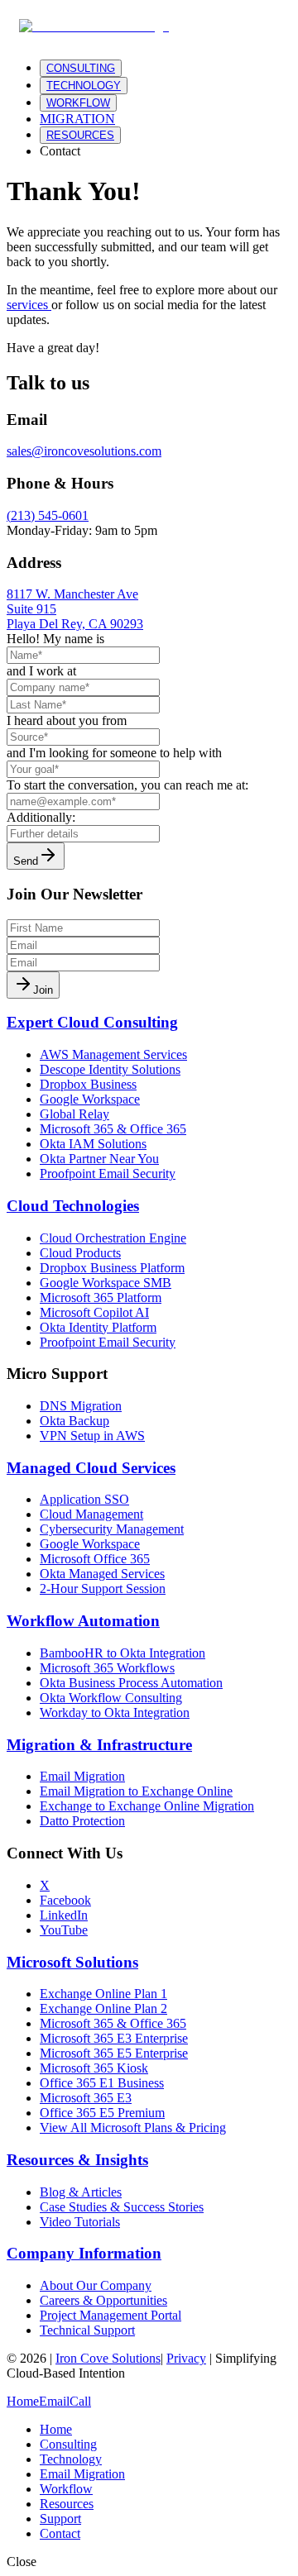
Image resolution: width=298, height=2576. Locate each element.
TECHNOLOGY (84, 86)
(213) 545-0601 (48, 515)
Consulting (68, 2444)
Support (60, 2519)
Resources (67, 2504)
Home (56, 2429)
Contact (60, 151)
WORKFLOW (78, 103)
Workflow (66, 2489)
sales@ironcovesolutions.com (84, 451)
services (27, 305)
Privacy (186, 2358)
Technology (71, 2459)
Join (43, 990)
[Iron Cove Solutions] (94, 26)
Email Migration (82, 2474)
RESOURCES (80, 135)
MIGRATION (77, 119)
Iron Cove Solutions (108, 2358)
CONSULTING (81, 68)
